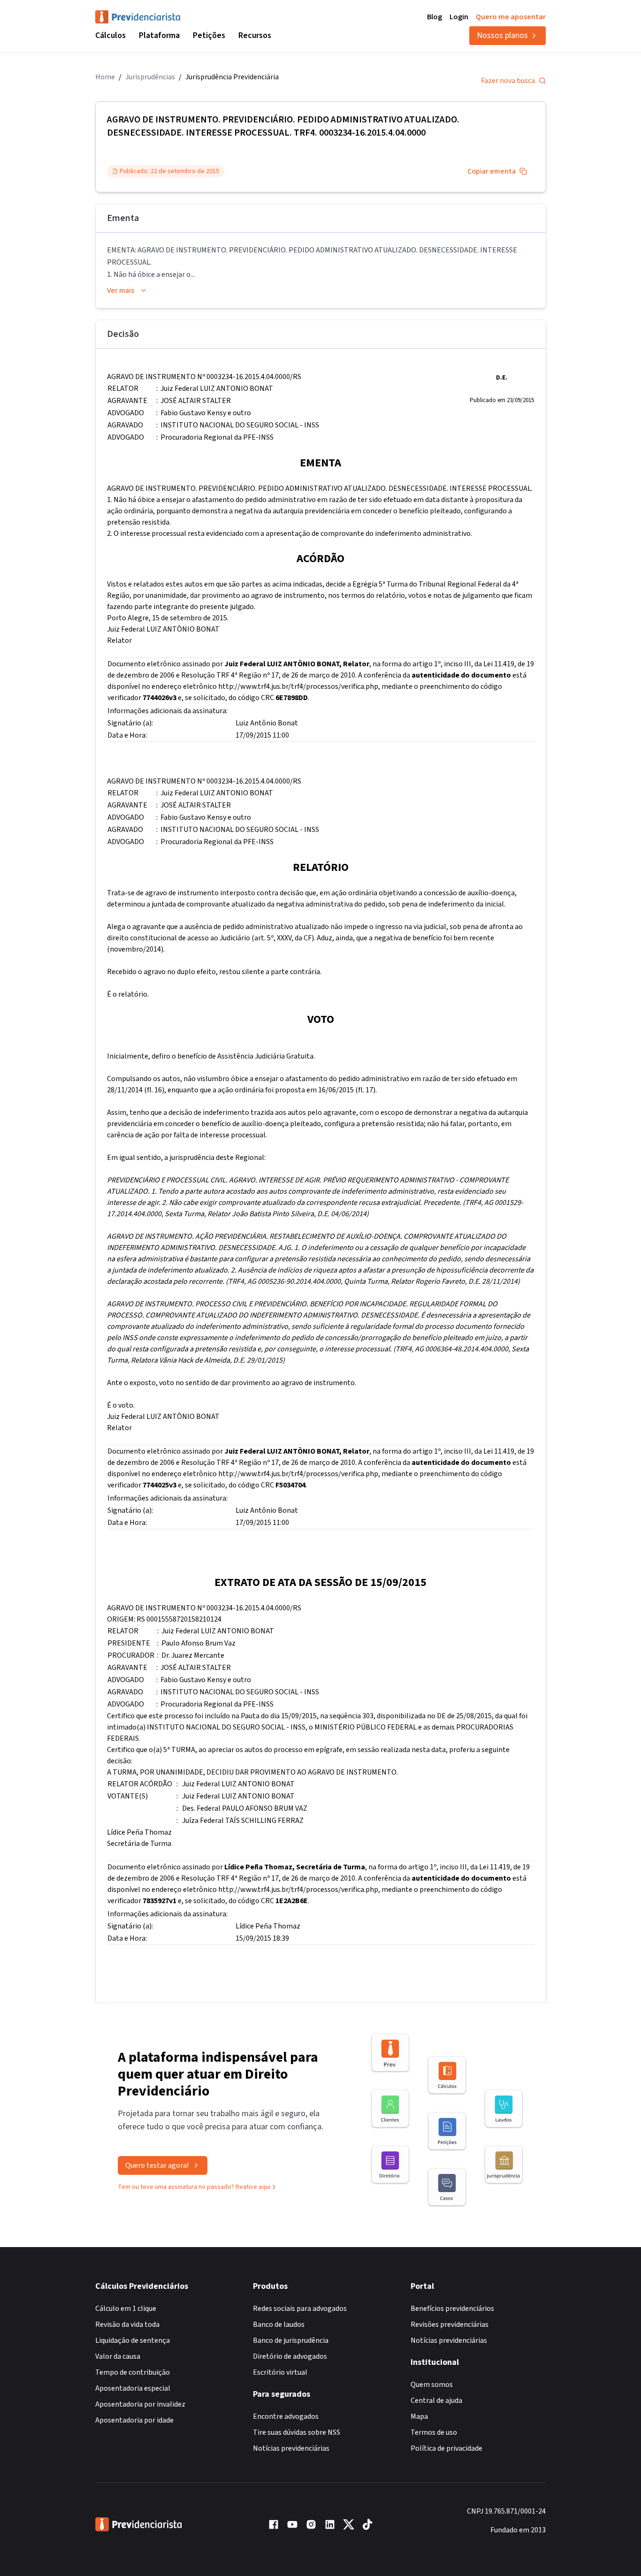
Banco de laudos (279, 2324)
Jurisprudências (150, 77)
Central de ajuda (436, 2401)
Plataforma (159, 35)
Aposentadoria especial (133, 2388)
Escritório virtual (280, 2372)
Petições (209, 35)
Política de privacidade (446, 2448)
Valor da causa (118, 2356)
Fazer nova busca (508, 81)
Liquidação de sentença (133, 2340)
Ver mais (121, 290)
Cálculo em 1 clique (126, 2309)
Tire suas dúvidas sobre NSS (297, 2432)
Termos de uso (434, 2432)
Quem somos (432, 2385)
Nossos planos (502, 35)
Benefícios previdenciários (452, 2309)
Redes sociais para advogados (300, 2309)
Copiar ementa (492, 171)
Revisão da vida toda (127, 2324)
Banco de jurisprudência (291, 2340)
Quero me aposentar (511, 17)
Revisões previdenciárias (450, 2324)
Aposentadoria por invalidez (140, 2404)
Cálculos (111, 35)
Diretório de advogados (290, 2356)
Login (459, 17)
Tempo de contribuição (133, 2372)
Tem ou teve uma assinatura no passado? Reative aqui (194, 2187)
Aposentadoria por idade (134, 2420)
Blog (435, 17)
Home (105, 77)
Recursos (255, 35)
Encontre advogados (286, 2416)
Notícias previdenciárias (291, 2448)
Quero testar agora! (157, 2165)
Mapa (419, 2416)
